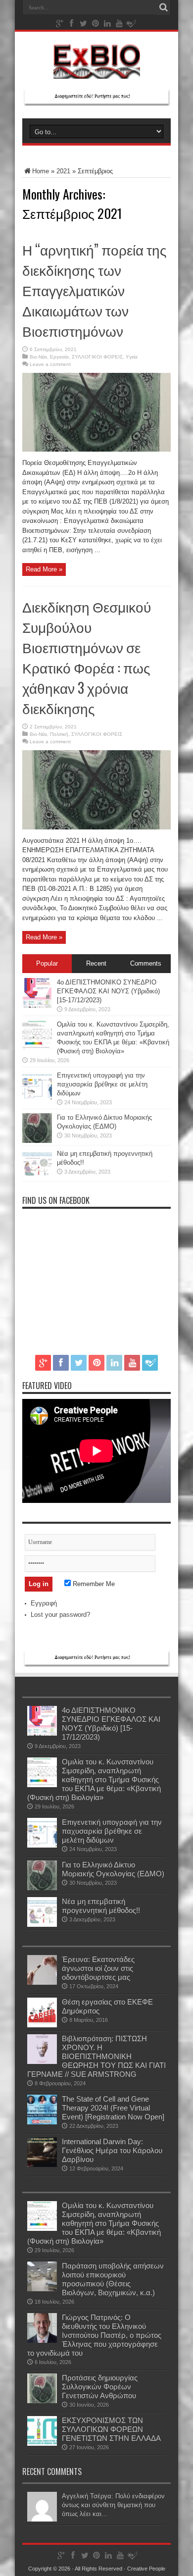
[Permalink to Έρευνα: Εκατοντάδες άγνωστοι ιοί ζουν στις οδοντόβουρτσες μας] (42, 1983)
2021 (63, 171)
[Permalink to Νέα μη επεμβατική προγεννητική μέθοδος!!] (37, 1177)
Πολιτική (59, 734)
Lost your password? (60, 1615)
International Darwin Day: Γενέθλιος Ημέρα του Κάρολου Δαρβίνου (112, 2150)
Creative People (146, 2569)
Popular (47, 963)
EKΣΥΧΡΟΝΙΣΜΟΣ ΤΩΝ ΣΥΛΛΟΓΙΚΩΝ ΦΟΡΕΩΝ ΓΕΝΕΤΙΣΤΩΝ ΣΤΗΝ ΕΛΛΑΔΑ (111, 2429)
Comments (146, 963)
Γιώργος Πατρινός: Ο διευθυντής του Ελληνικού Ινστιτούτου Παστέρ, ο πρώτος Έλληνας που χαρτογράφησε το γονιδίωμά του (94, 2335)
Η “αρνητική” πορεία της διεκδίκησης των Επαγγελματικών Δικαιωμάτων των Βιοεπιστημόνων (95, 290)
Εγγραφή (44, 1603)
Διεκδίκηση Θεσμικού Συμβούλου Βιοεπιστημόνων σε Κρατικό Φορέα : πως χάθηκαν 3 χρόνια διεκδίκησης (87, 657)
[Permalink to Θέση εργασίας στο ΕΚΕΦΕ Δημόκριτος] (42, 2025)
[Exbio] (97, 71)
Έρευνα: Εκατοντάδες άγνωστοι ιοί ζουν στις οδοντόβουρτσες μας (98, 1968)
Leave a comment (50, 364)
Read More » (44, 569)
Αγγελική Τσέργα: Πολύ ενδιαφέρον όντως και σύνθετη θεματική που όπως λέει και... (113, 2505)
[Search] (163, 7)
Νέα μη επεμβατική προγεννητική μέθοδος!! (101, 1906)
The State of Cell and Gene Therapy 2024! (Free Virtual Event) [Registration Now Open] (113, 2108)
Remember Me (93, 1584)
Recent (96, 963)
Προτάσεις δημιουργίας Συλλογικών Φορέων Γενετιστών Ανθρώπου (100, 2387)
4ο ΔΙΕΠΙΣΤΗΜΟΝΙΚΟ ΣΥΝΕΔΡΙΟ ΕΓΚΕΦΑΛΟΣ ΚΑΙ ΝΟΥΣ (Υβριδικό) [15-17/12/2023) (108, 991)
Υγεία (132, 357)
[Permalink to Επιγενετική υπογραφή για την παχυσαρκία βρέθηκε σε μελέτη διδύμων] (37, 1099)
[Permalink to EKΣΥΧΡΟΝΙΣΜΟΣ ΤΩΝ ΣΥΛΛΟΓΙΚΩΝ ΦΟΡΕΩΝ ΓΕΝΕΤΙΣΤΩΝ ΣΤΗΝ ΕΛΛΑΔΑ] (42, 2444)
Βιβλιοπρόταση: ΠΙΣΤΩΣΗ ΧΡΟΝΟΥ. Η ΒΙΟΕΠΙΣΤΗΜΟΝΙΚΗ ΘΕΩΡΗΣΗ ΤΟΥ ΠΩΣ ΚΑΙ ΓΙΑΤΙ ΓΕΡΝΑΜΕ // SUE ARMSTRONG (96, 2056)
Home (41, 171)
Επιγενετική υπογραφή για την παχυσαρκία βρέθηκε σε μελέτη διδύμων (102, 1084)
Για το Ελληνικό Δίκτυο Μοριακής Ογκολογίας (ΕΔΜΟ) (113, 1869)
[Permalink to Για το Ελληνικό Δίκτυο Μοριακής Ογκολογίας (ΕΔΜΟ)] (37, 1141)
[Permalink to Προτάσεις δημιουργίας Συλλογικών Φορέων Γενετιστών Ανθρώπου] (42, 2401)
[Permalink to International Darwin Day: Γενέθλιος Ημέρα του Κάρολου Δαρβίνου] (42, 2165)
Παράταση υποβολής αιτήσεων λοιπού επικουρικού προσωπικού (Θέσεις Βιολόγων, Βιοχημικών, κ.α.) (113, 2279)
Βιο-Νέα (38, 357)
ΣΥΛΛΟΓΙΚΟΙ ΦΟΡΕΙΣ (97, 357)
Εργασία (59, 357)
